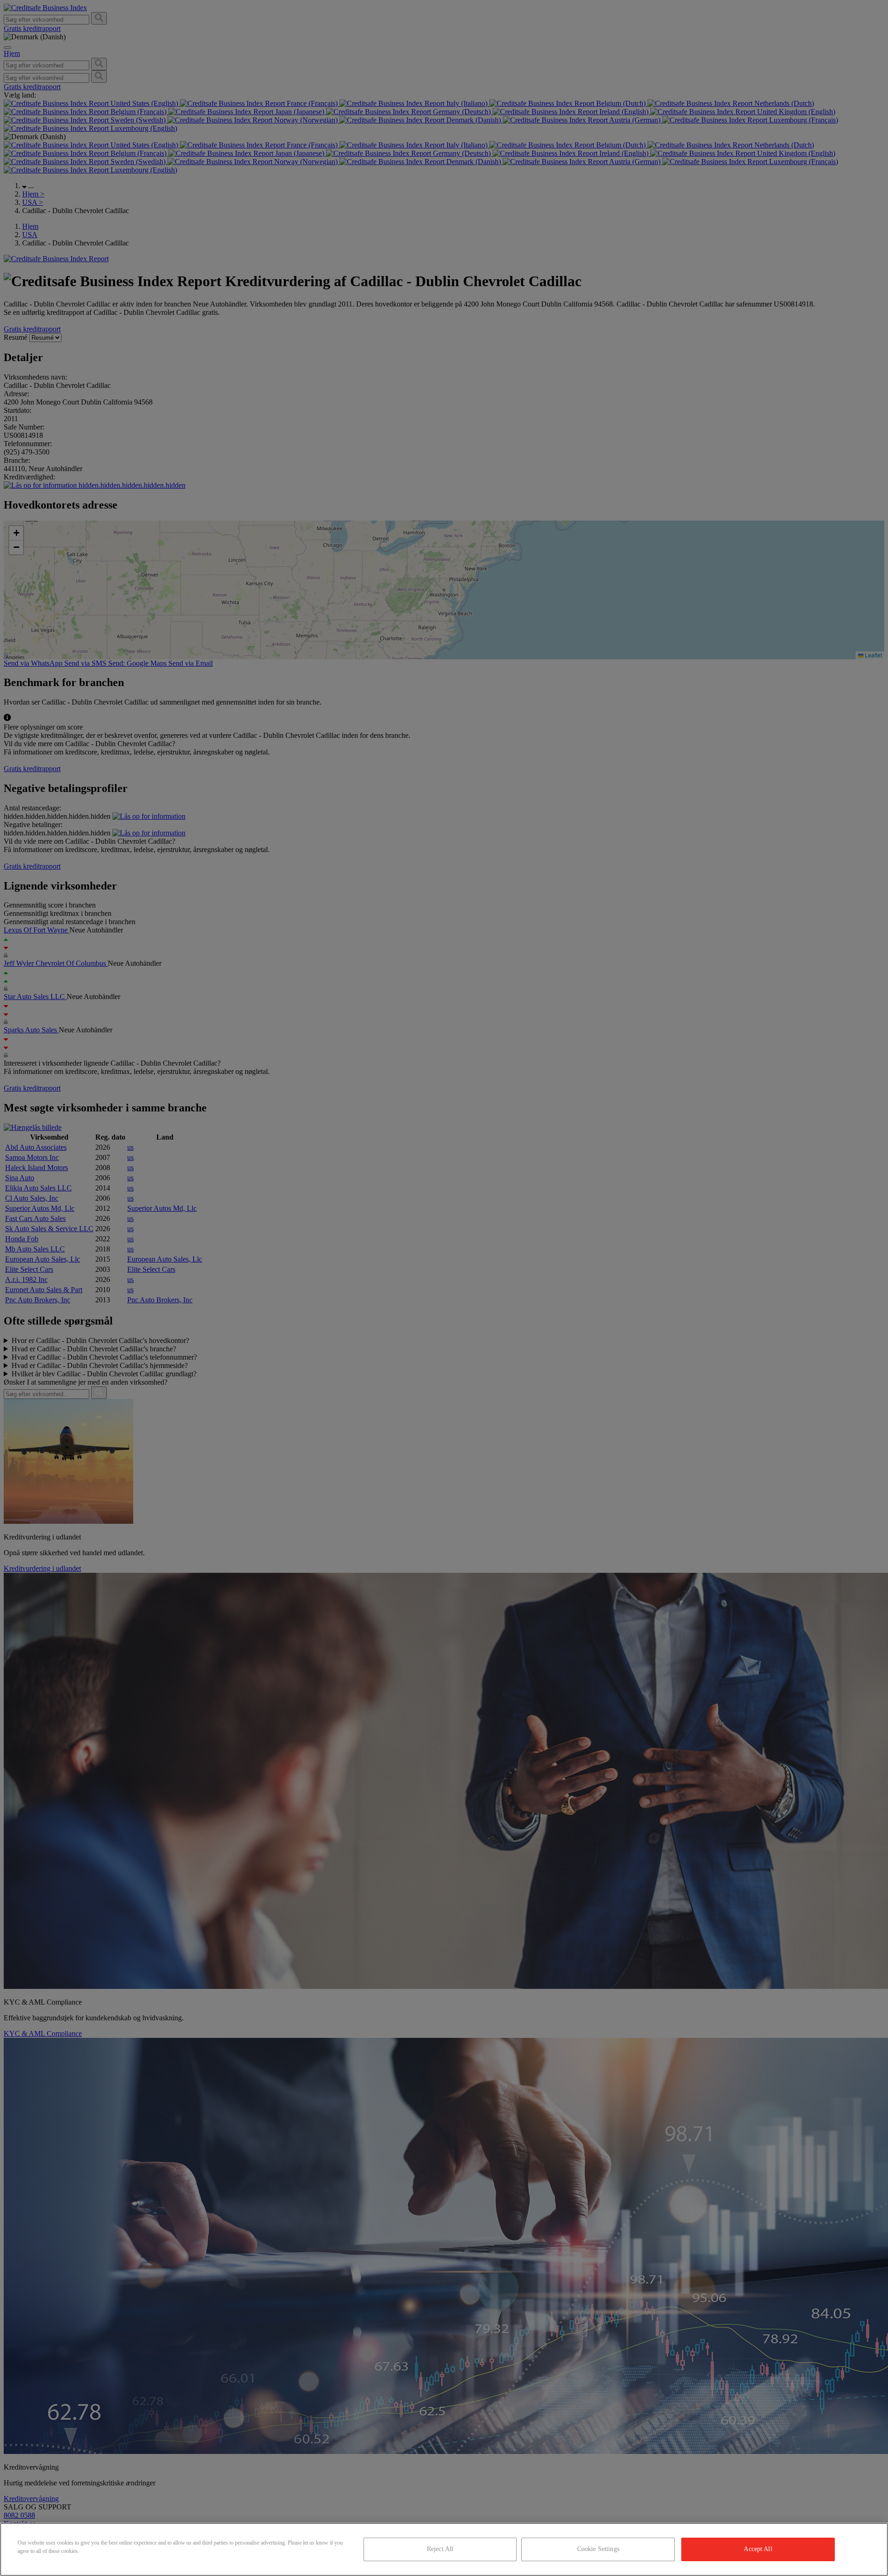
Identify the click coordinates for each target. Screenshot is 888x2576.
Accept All (758, 2549)
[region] (444, 2549)
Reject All (440, 2549)
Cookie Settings (598, 2549)
